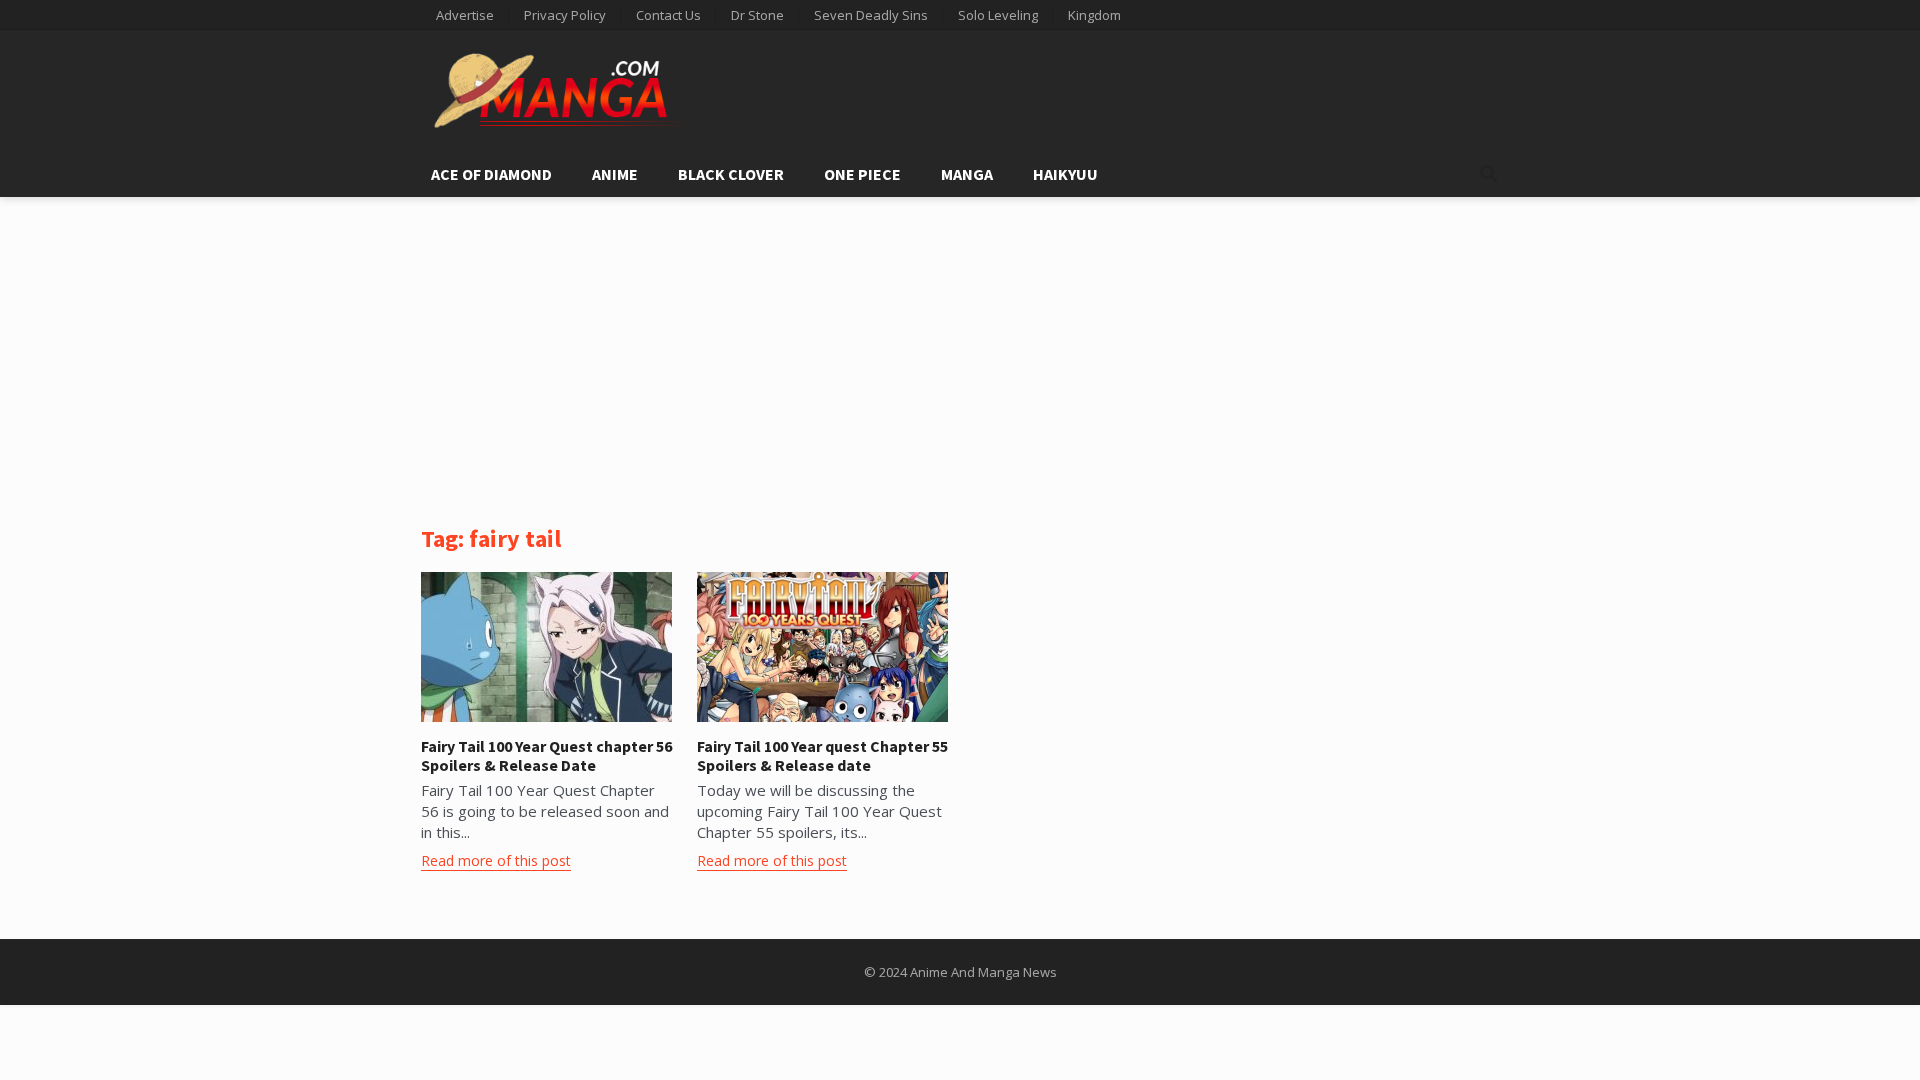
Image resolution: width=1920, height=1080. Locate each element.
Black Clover (731, 174)
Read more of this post (496, 860)
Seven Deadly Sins (871, 15)
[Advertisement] (960, 347)
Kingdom (1094, 15)
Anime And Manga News (983, 972)
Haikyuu (1065, 174)
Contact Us (668, 15)
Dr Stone (757, 15)
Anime (615, 174)
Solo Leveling (998, 15)
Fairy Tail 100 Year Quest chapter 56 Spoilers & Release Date (546, 755)
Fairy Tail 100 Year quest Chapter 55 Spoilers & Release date (822, 755)
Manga (967, 174)
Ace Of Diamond (491, 174)
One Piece (862, 174)
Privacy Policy (565, 15)
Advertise (465, 15)
